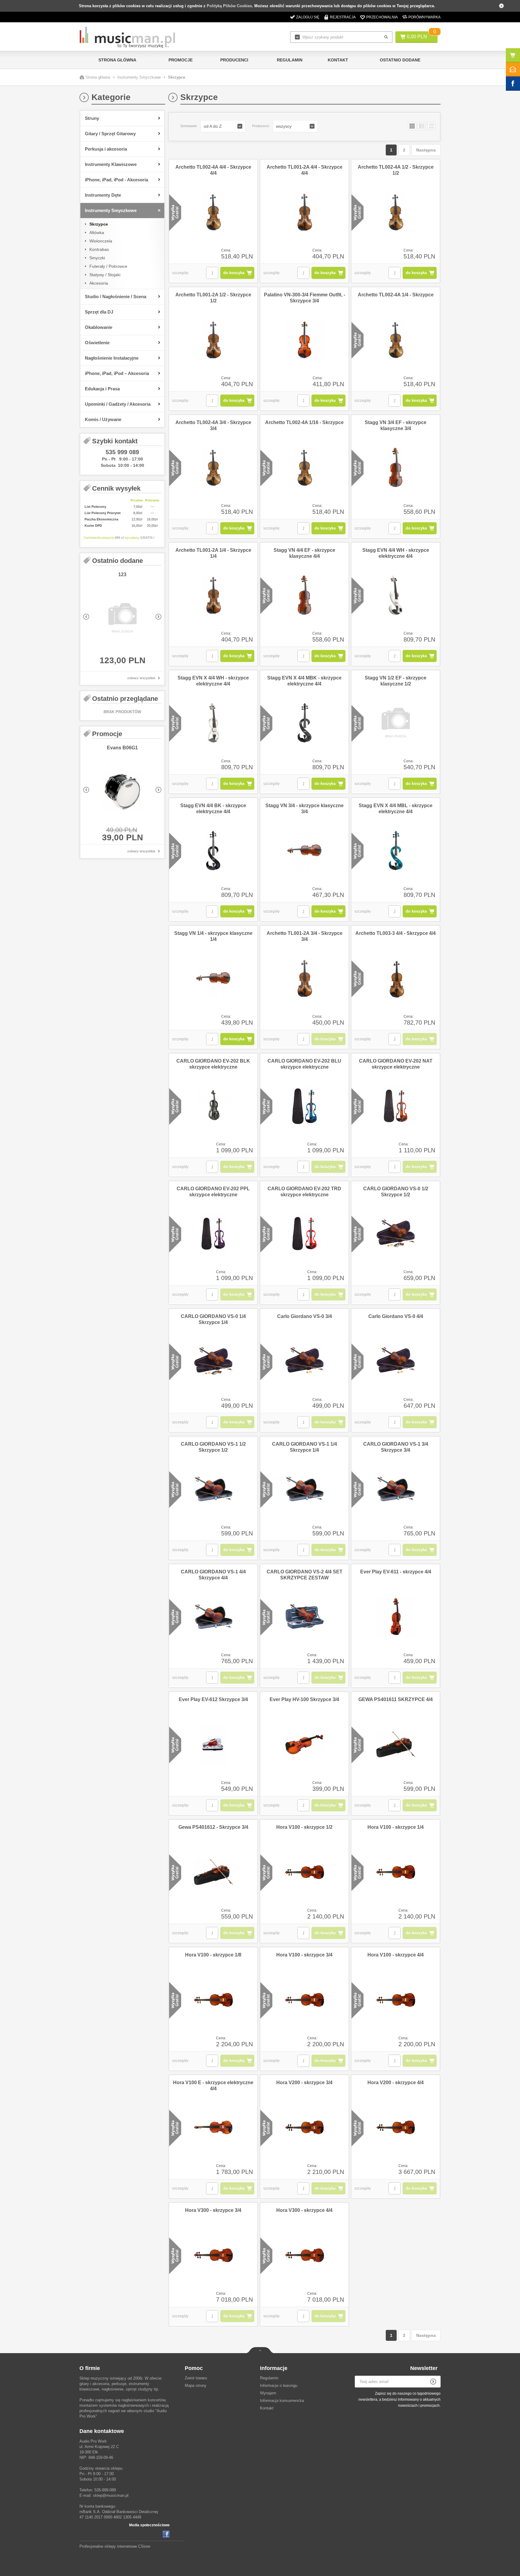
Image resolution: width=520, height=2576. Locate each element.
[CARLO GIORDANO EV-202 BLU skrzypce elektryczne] (304, 1106)
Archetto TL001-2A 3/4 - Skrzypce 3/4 (305, 936)
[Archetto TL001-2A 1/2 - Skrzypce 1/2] (213, 340)
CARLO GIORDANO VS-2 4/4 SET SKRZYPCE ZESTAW (305, 1575)
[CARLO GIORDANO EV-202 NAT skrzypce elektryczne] (396, 1106)
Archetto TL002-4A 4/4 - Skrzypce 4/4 (213, 170)
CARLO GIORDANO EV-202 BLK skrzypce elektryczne (213, 1064)
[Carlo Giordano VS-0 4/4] (396, 1362)
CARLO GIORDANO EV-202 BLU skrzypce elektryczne (304, 1064)
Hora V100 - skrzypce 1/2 (304, 1827)
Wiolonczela (101, 241)
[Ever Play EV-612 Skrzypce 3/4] (213, 1745)
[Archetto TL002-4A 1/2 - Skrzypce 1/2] (396, 212)
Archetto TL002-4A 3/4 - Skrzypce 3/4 (213, 425)
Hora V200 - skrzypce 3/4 (304, 2083)
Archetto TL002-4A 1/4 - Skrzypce (396, 295)
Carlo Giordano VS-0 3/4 (305, 1316)
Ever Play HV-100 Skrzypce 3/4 (304, 1699)
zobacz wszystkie (141, 678)
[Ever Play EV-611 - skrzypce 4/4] (396, 1617)
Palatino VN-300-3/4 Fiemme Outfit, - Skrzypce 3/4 (305, 298)
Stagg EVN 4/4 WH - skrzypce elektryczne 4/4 (396, 553)
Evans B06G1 (122, 748)
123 (122, 575)
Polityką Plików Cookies (229, 6)
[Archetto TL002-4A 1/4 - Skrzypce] (396, 340)
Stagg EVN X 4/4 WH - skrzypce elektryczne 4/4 (213, 681)
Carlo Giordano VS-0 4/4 (396, 1316)
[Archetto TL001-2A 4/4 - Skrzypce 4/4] (304, 212)
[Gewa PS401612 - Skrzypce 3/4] (213, 1872)
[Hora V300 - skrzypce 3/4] (213, 2256)
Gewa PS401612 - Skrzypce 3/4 (213, 1827)
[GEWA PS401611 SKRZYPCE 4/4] (396, 1745)
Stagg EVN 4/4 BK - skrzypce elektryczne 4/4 (213, 809)
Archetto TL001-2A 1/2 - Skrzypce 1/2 (213, 298)
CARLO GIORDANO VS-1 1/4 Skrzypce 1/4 (305, 1447)
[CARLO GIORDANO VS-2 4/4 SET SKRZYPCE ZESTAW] (304, 1617)
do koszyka (234, 273)
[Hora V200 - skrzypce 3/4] (304, 2128)
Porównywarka (424, 17)
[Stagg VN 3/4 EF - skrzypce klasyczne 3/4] (396, 468)
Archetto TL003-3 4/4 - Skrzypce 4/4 (396, 933)
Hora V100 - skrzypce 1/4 (396, 1827)
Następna (426, 150)
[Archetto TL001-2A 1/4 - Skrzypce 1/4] (213, 595)
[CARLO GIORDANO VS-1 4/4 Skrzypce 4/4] (213, 1617)
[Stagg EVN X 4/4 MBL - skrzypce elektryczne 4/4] (396, 851)
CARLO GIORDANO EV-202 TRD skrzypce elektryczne (304, 1192)
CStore (144, 2546)
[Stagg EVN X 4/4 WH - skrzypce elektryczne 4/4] (213, 723)
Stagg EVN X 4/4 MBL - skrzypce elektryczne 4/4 (396, 809)
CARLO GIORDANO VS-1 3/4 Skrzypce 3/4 (396, 1447)
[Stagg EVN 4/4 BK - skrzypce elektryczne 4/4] (213, 851)
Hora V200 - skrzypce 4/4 (396, 2083)
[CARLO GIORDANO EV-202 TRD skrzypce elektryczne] (304, 1234)
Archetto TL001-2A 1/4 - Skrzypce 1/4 (213, 553)
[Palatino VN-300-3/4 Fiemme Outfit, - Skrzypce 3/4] (304, 340)
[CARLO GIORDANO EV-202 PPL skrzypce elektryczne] (213, 1234)
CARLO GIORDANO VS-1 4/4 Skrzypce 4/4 (213, 1575)
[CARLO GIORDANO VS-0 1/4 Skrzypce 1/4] (213, 1362)
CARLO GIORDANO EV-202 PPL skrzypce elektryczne (213, 1192)
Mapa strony (196, 2386)
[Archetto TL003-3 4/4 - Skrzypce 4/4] (396, 979)
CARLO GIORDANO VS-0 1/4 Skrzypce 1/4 (213, 1319)
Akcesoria (99, 283)
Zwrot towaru (196, 2378)
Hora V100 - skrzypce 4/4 (396, 1955)
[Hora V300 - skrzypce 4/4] (304, 2256)
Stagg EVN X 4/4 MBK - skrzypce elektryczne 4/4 (304, 681)
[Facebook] (166, 2534)
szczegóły (180, 273)
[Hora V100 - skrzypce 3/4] (304, 2000)
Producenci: (261, 126)
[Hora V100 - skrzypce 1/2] (304, 1872)
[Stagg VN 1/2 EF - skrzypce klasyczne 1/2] (396, 723)
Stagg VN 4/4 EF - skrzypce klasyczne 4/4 (304, 553)
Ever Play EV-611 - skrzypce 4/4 (396, 1572)
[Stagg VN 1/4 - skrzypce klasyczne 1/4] (213, 979)
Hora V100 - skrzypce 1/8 (213, 1955)
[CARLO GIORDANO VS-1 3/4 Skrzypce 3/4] (396, 1489)
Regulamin (290, 60)
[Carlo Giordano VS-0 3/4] (304, 1362)
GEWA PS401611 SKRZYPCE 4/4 (396, 1699)
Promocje (181, 60)
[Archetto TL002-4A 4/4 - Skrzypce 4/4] (213, 212)
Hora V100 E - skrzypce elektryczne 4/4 (213, 2086)
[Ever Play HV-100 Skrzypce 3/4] (304, 1745)
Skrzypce (99, 224)
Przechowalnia (382, 17)
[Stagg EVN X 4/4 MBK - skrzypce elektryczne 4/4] (304, 723)
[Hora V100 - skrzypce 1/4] (396, 1872)
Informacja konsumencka (282, 2401)
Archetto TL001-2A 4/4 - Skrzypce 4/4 (305, 170)
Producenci (234, 60)
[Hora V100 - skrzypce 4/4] (396, 2000)
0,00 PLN (417, 37)
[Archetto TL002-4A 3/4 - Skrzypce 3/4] (213, 468)
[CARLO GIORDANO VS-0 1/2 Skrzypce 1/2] (396, 1234)
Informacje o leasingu (279, 2386)
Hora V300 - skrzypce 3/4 (213, 2210)
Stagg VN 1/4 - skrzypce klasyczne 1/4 (213, 936)
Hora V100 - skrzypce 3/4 (304, 1955)
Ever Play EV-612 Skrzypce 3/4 (213, 1699)
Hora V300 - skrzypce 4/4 (304, 2210)
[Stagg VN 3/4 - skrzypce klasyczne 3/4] (304, 851)
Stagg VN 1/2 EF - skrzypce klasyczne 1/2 (396, 681)
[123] (122, 618)
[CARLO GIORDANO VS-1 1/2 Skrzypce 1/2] (213, 1489)
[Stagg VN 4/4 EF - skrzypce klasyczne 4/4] (304, 595)
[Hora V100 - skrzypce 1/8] (213, 2000)
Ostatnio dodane (400, 60)
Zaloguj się (308, 17)
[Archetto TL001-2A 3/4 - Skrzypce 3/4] (304, 979)
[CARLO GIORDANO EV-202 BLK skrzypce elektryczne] (213, 1106)
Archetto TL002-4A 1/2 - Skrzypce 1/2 (396, 170)
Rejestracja (343, 17)
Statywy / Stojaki (105, 275)
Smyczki (97, 258)
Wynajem (268, 2393)
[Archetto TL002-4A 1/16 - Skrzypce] (304, 468)
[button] (223, 126)
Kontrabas (99, 249)
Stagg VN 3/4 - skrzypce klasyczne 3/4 (305, 809)
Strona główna (117, 60)
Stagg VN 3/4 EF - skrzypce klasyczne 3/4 (396, 425)
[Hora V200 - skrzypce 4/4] (396, 2128)
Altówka (97, 233)
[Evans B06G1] (122, 792)
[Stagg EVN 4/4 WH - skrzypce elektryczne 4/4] (396, 595)
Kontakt (338, 60)
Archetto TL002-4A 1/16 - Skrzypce (304, 422)
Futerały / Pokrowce (108, 266)
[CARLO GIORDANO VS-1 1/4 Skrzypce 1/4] (304, 1489)
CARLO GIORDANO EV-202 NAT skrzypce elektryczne (396, 1064)
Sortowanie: (189, 126)
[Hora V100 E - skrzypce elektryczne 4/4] (213, 2128)
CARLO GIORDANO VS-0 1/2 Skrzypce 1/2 (396, 1192)
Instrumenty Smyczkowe (139, 77)
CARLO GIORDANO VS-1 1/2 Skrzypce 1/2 (213, 1447)
